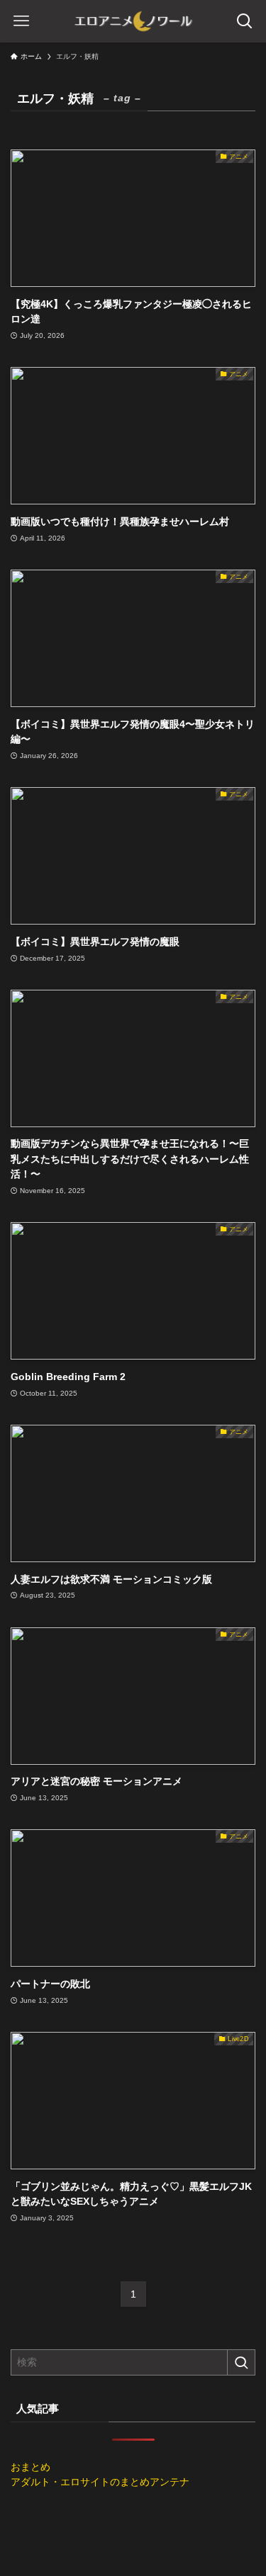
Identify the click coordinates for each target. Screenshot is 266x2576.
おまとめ (31, 2467)
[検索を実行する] (241, 2362)
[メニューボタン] (21, 21)
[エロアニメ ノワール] (133, 21)
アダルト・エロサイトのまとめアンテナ (100, 2482)
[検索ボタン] (245, 21)
